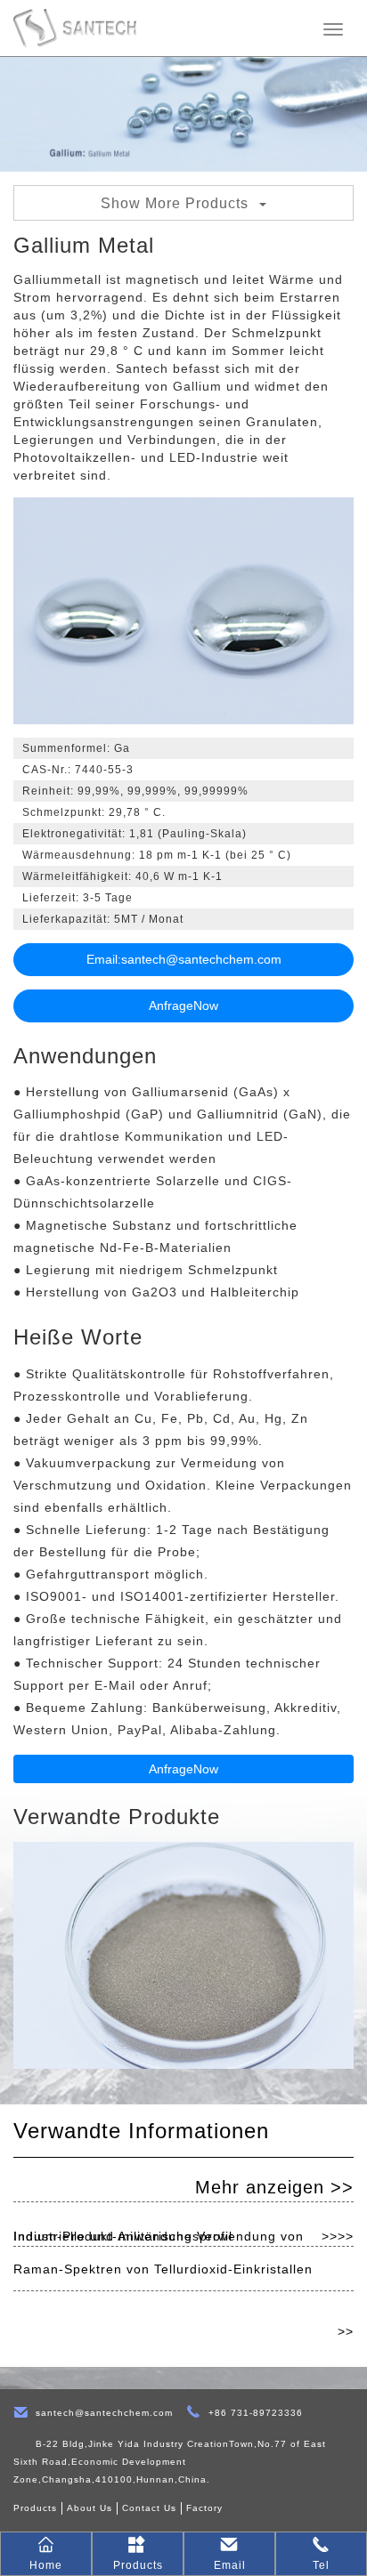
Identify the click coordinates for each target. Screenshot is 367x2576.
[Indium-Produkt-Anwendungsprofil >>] (183, 2180)
